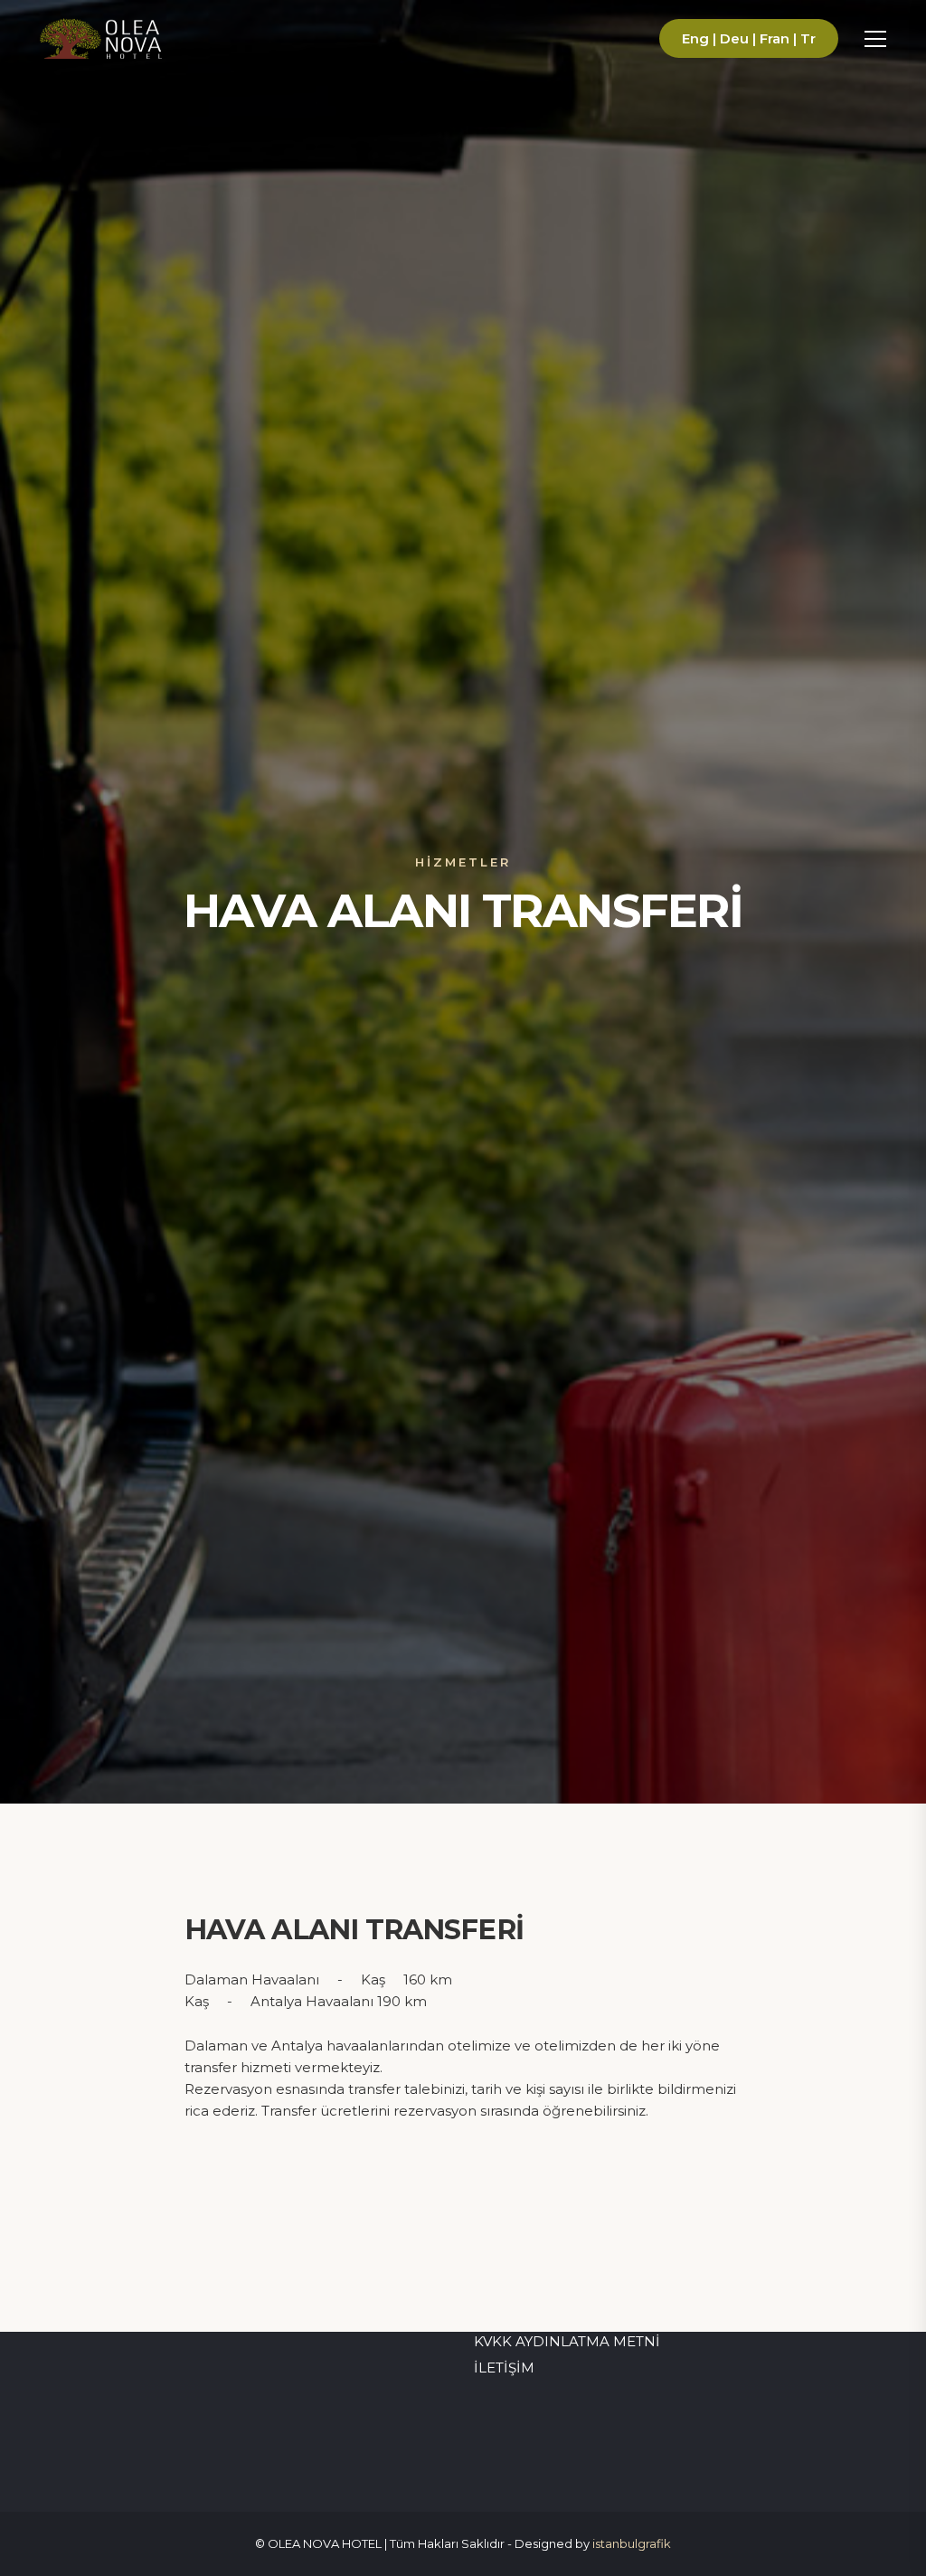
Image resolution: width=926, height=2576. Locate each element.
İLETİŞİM (504, 2368)
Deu (734, 38)
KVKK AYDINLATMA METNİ (567, 2341)
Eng (695, 38)
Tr (808, 38)
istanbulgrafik (632, 2543)
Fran (775, 38)
